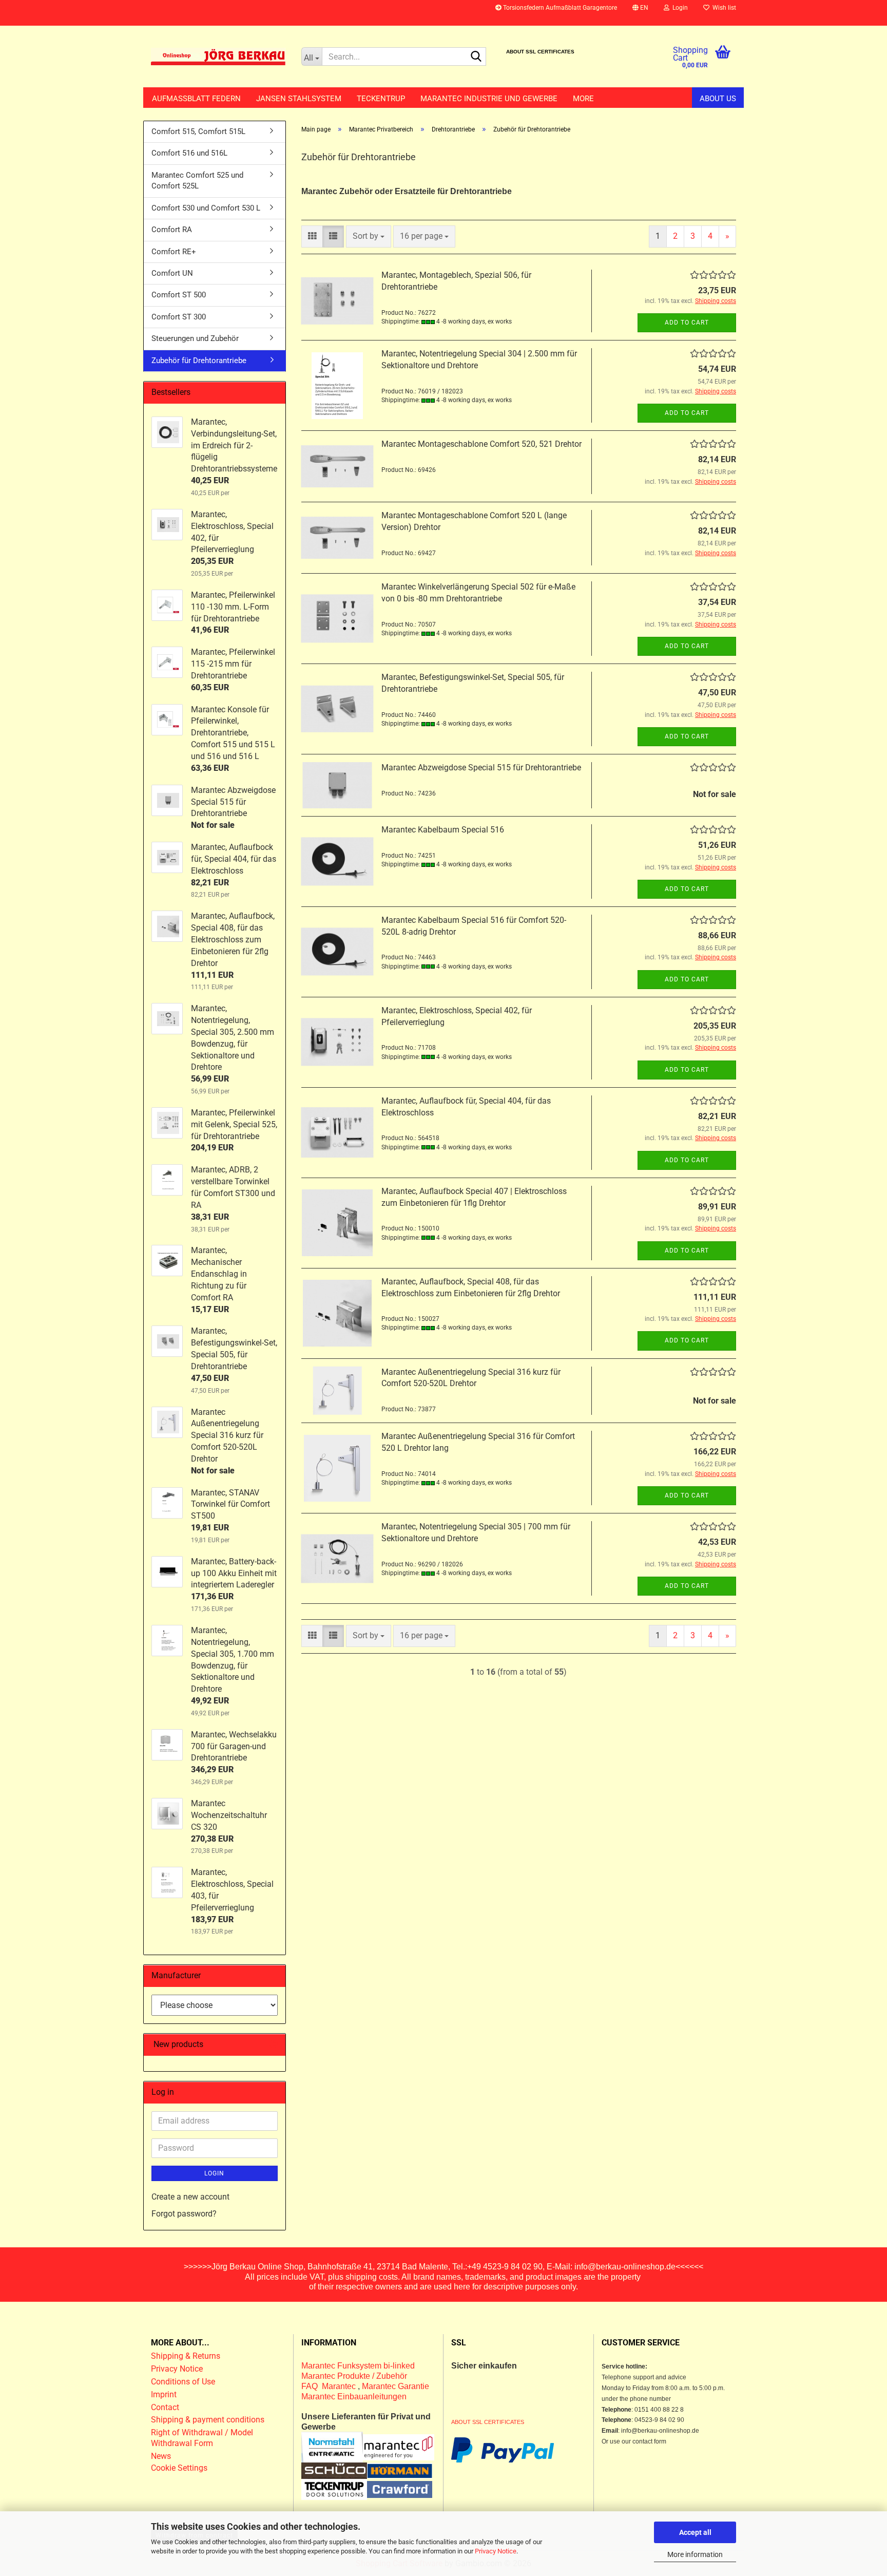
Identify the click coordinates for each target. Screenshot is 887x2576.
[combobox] (369, 236)
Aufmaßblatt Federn (196, 99)
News (161, 2456)
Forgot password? (184, 2214)
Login (214, 2173)
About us (718, 99)
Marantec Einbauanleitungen (354, 2397)
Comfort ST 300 (179, 317)
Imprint (164, 2394)
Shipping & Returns (186, 2356)
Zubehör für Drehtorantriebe (199, 361)
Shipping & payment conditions (208, 2420)
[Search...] (476, 57)
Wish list (723, 8)
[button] (640, 13)
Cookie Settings (179, 2468)
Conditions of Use (183, 2382)
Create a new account (190, 2197)
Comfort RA (172, 230)
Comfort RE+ (174, 252)
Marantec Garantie (396, 2386)
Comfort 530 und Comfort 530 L (206, 208)
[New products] (274, 2045)
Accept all (695, 2532)
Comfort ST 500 (179, 295)
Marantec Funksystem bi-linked (358, 2366)
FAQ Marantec (330, 2386)
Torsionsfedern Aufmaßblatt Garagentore (559, 8)
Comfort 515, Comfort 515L (198, 131)
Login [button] (679, 8)
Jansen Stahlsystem (299, 99)
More (583, 99)
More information (695, 2554)
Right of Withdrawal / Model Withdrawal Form (202, 2438)
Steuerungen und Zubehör (195, 338)
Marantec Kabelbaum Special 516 (443, 830)
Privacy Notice (496, 2551)
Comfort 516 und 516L (189, 153)
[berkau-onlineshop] (218, 56)
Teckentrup (381, 99)
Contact (165, 2407)
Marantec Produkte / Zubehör (354, 2376)
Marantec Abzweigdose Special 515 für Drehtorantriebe (481, 768)
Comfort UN (172, 273)
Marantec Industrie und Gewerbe (489, 99)
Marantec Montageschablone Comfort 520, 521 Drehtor (481, 444)
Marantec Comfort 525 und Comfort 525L (197, 181)
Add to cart (687, 323)
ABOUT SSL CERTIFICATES (540, 52)
